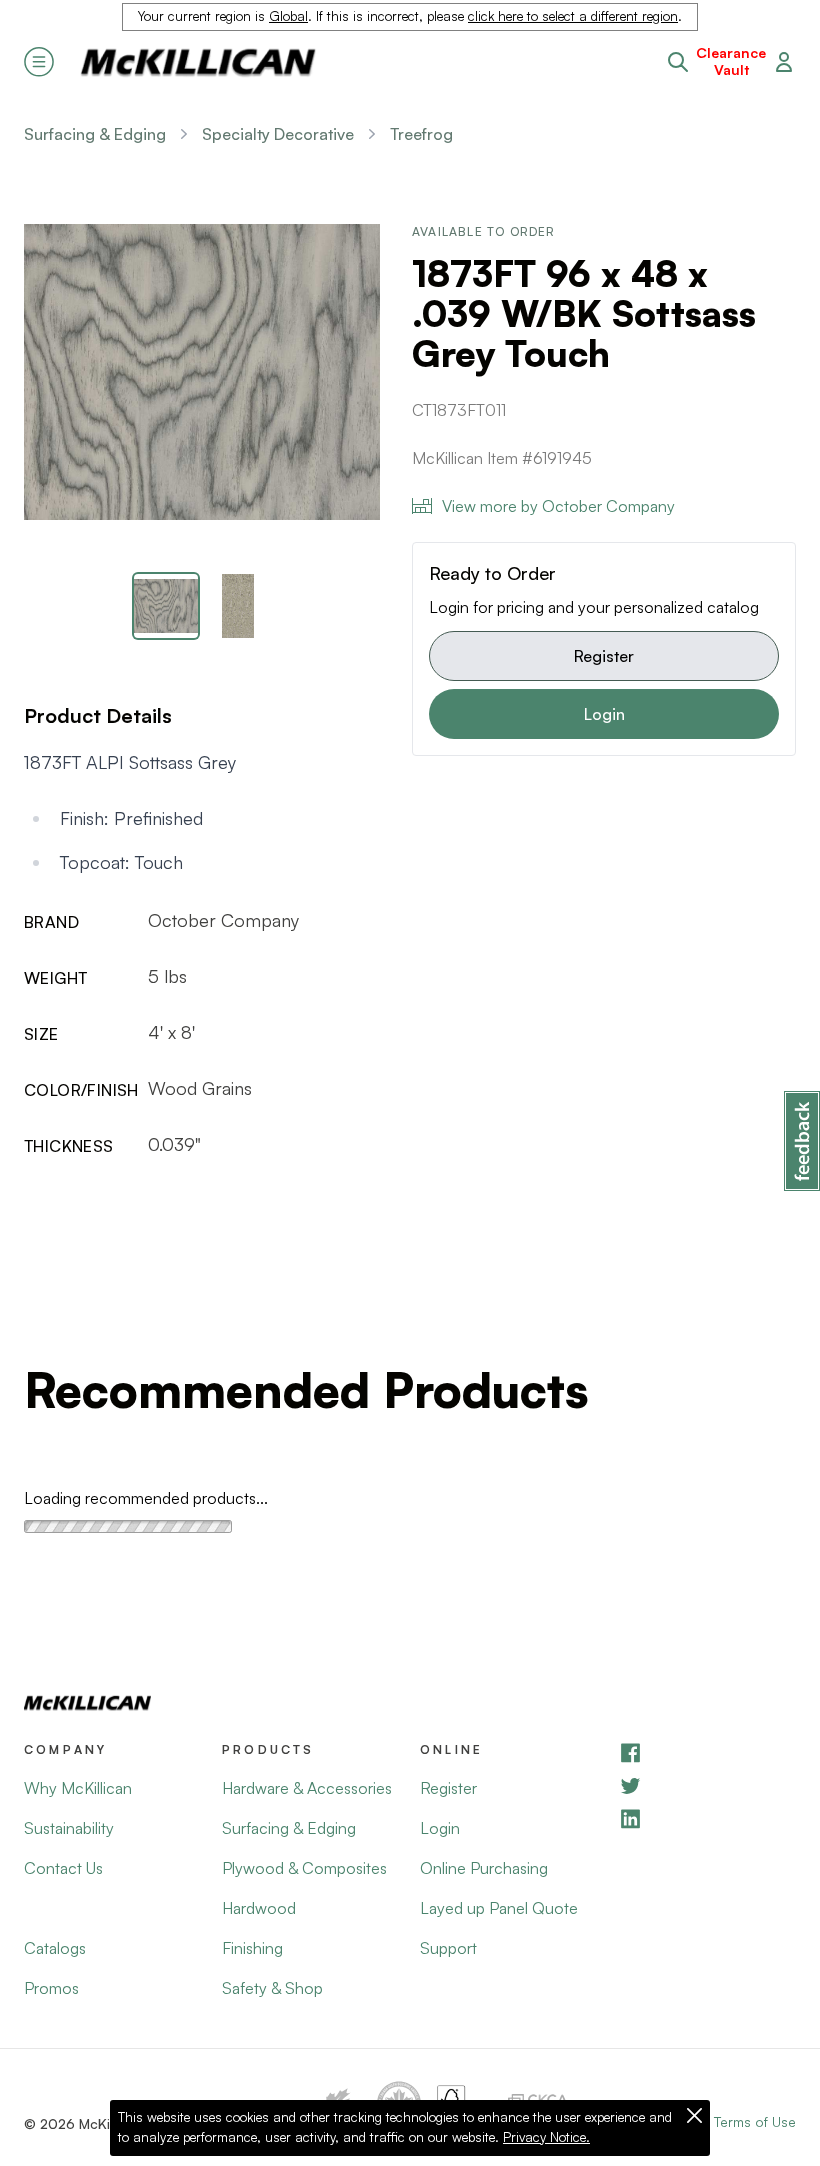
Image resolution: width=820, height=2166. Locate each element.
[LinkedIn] (707, 1818)
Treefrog (421, 134)
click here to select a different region (573, 16)
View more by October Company (558, 506)
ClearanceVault (731, 61)
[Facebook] (707, 1752)
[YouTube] (707, 1785)
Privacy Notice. (546, 2137)
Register (604, 656)
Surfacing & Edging (95, 134)
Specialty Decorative (278, 134)
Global (288, 16)
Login (604, 714)
